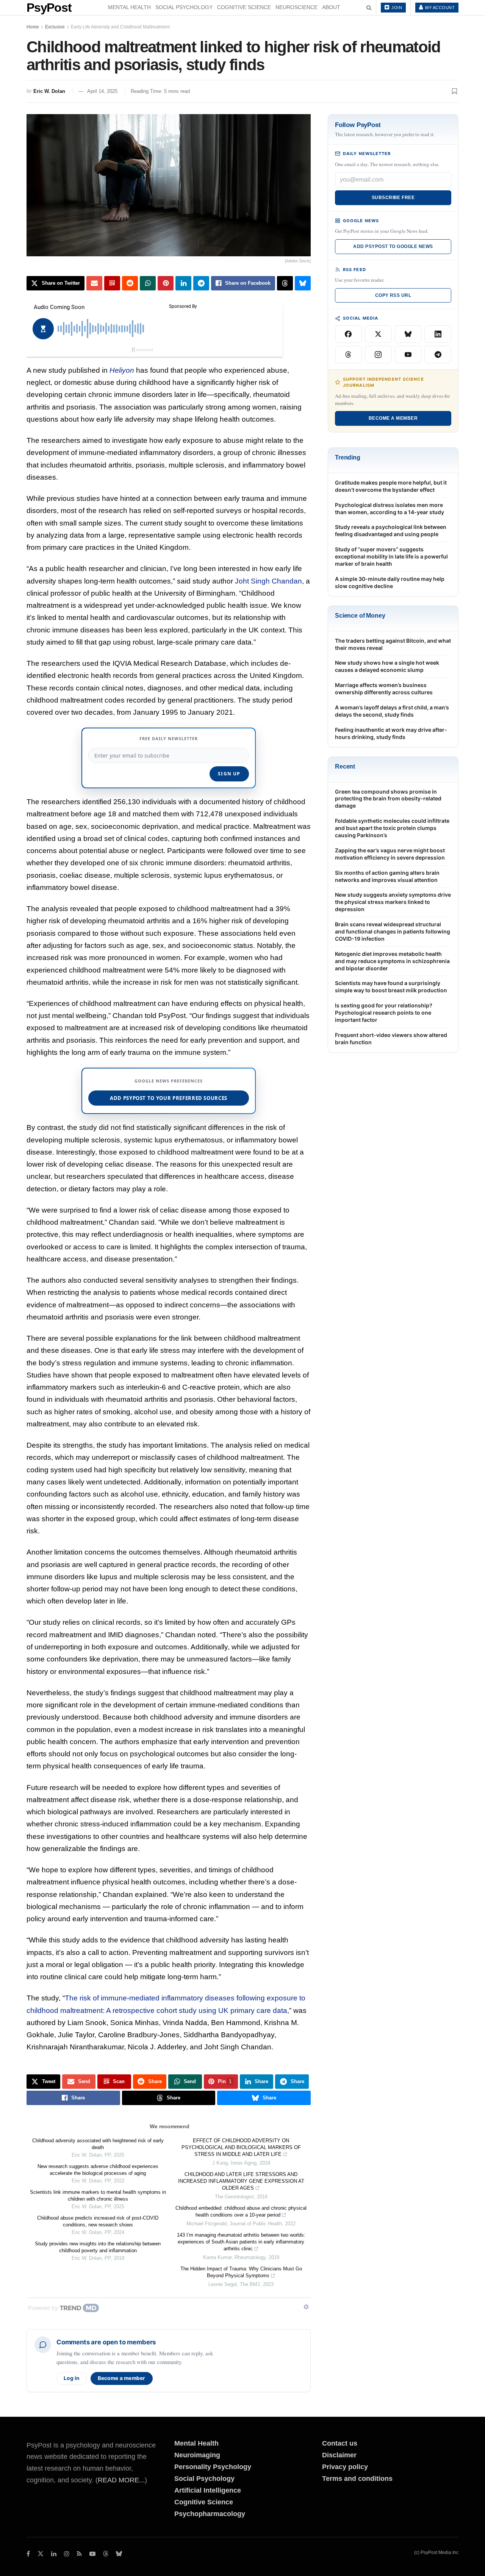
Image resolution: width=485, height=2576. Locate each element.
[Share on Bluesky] (303, 283)
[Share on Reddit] (130, 283)
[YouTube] (408, 355)
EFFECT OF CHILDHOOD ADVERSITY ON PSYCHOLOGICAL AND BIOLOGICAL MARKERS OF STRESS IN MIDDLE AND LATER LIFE (241, 2147)
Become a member (122, 2378)
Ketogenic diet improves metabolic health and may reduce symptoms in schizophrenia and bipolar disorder (392, 961)
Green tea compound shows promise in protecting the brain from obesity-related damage (388, 799)
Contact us (340, 2443)
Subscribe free (393, 198)
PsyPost (49, 8)
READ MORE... (121, 2480)
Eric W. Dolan (49, 91)
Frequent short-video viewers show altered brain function (391, 1039)
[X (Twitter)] (378, 334)
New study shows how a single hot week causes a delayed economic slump (387, 666)
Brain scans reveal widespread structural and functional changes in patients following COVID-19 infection (393, 931)
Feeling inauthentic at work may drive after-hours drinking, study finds (391, 733)
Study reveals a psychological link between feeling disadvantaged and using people (391, 530)
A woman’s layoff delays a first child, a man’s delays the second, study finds (392, 711)
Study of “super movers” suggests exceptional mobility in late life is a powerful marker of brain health (391, 556)
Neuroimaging (197, 2455)
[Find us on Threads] (106, 2554)
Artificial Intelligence (208, 2490)
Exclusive (55, 27)
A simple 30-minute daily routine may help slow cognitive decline (390, 582)
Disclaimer (339, 2455)
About (331, 7)
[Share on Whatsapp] (148, 283)
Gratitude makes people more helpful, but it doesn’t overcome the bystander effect (391, 486)
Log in (72, 2378)
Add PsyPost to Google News (393, 246)
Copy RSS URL (393, 295)
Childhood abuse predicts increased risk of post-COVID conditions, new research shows (98, 2221)
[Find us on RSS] (79, 2554)
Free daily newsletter (169, 738)
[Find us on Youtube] (92, 2554)
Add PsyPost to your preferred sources (169, 1098)
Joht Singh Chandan (268, 581)
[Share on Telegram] (201, 283)
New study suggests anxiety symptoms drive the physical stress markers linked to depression (393, 902)
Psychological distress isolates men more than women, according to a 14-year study (390, 508)
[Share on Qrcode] (112, 283)
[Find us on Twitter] (41, 2554)
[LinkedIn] (438, 334)
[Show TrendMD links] (306, 2307)
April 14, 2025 (102, 91)
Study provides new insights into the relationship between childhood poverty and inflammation (98, 2247)
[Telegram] (438, 355)
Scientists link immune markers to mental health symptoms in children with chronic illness (98, 2196)
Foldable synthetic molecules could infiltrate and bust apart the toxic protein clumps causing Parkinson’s (392, 828)
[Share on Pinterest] (166, 283)
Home (33, 27)
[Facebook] (348, 334)
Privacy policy (345, 2467)
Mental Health (129, 7)
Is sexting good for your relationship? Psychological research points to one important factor (384, 1013)
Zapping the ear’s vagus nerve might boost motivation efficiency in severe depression (390, 854)
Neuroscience (296, 7)
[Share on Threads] (285, 283)
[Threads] (348, 355)
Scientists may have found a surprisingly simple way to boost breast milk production (391, 987)
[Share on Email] (94, 283)
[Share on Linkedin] (183, 283)
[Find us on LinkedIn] (54, 2554)
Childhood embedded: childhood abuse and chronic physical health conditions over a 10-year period (241, 2211)
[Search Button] (369, 8)
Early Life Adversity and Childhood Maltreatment (120, 27)
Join (396, 8)
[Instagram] (378, 355)
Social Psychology (184, 7)
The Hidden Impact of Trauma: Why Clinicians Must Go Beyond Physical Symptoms (241, 2272)
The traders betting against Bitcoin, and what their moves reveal (393, 644)
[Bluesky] (408, 334)
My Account (440, 8)
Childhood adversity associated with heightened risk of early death (98, 2144)
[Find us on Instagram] (67, 2554)
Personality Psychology (213, 2467)
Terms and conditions (357, 2479)
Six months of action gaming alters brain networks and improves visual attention (387, 876)
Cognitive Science (244, 7)
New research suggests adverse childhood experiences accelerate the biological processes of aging (98, 2170)
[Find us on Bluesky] (119, 2554)
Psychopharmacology (210, 2514)
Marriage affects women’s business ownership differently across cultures (384, 689)
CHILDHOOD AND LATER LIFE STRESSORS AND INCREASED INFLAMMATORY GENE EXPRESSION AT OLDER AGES (241, 2181)
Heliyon (122, 370)
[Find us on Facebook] (28, 2554)
